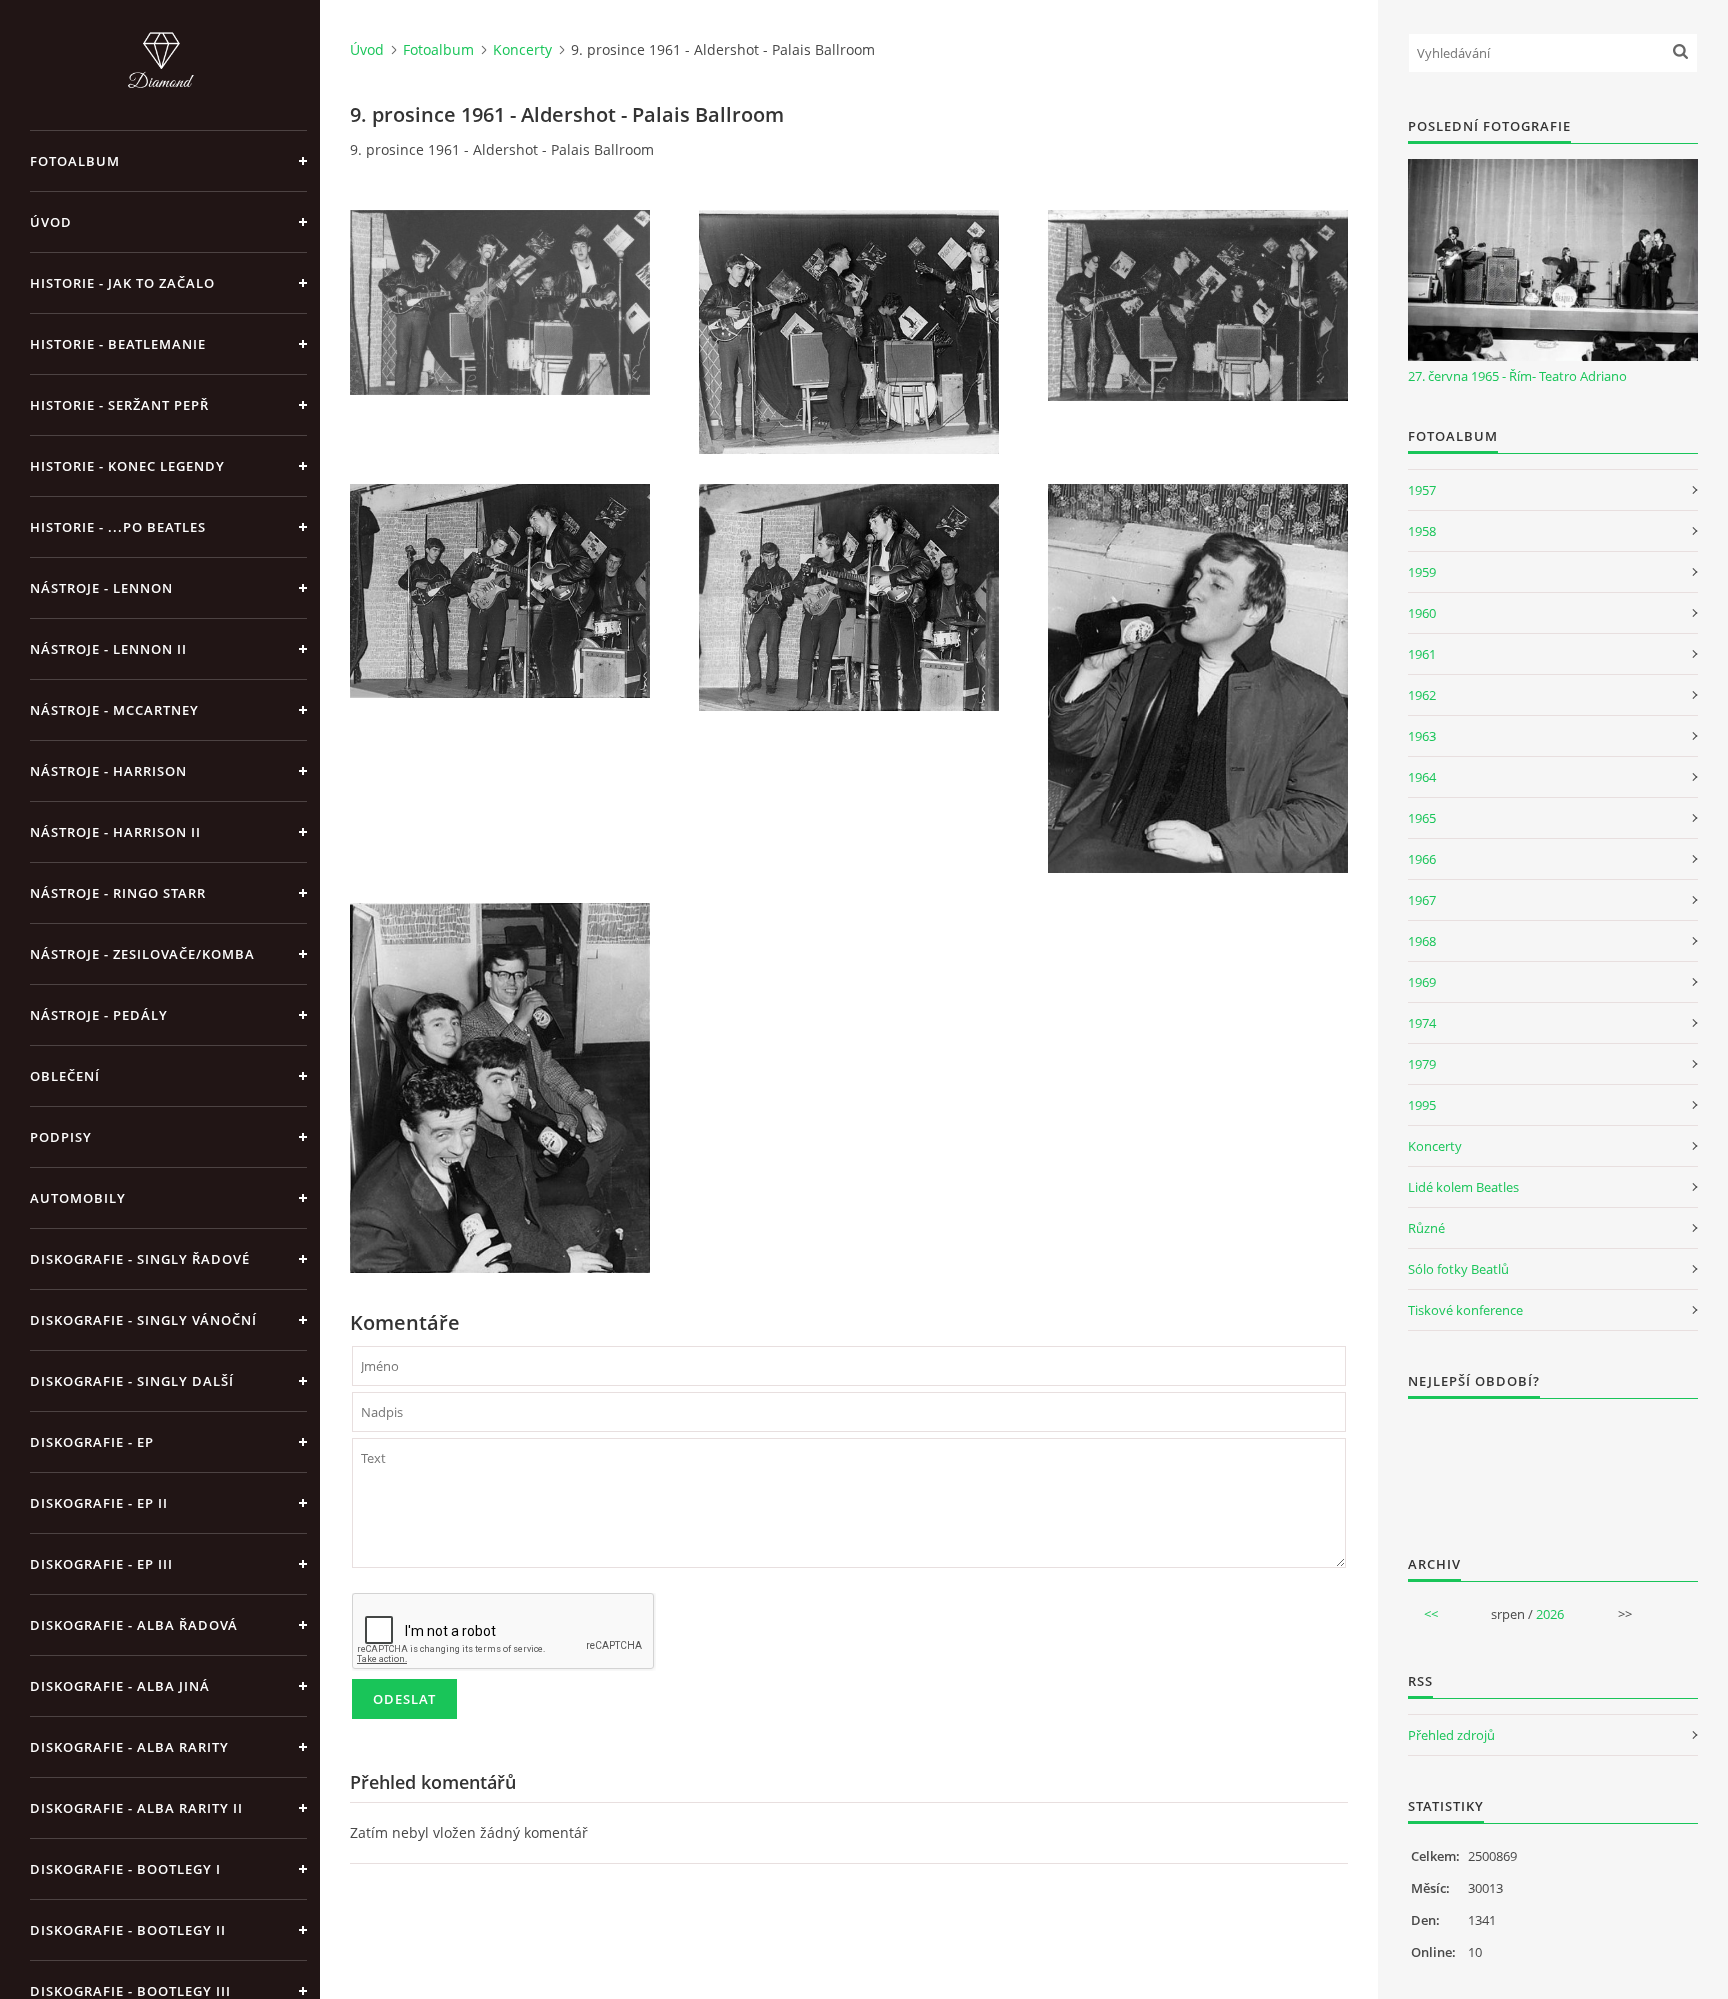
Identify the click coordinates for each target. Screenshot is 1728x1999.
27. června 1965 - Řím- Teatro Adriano (1517, 376)
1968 (1422, 941)
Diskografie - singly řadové (140, 1259)
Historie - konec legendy (127, 466)
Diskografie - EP (92, 1442)
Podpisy (61, 1137)
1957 (1422, 490)
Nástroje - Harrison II (115, 832)
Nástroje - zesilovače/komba (142, 954)
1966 (1422, 859)
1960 (1422, 613)
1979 (1422, 1064)
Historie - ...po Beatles (118, 527)
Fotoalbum (75, 161)
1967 (1422, 900)
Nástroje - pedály (99, 1015)
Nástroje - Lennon (101, 588)
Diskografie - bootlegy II (128, 1930)
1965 (1422, 818)
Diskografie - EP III (101, 1564)
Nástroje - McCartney (114, 710)
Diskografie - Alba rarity (129, 1747)
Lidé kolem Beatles (1463, 1187)
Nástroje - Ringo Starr (118, 893)
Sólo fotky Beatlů (1458, 1269)
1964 (1422, 777)
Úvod (51, 222)
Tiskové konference (1465, 1310)
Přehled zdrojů (1451, 1735)
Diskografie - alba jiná (120, 1686)
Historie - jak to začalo (122, 283)
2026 (1550, 1614)
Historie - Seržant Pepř (119, 405)
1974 (1422, 1023)
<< (1431, 1614)
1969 (1422, 982)
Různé (1426, 1228)
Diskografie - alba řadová (134, 1625)
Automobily (78, 1198)
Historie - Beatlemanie (118, 344)
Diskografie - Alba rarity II (136, 1808)
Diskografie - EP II (99, 1503)
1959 (1422, 572)
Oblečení (65, 1076)
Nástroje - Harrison (108, 771)
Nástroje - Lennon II (108, 649)
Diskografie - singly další (132, 1381)
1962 (1422, 695)
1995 (1422, 1105)
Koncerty (522, 49)
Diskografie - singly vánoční (143, 1320)
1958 (1422, 531)
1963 (1422, 736)
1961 (1422, 654)
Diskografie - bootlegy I (125, 1869)
